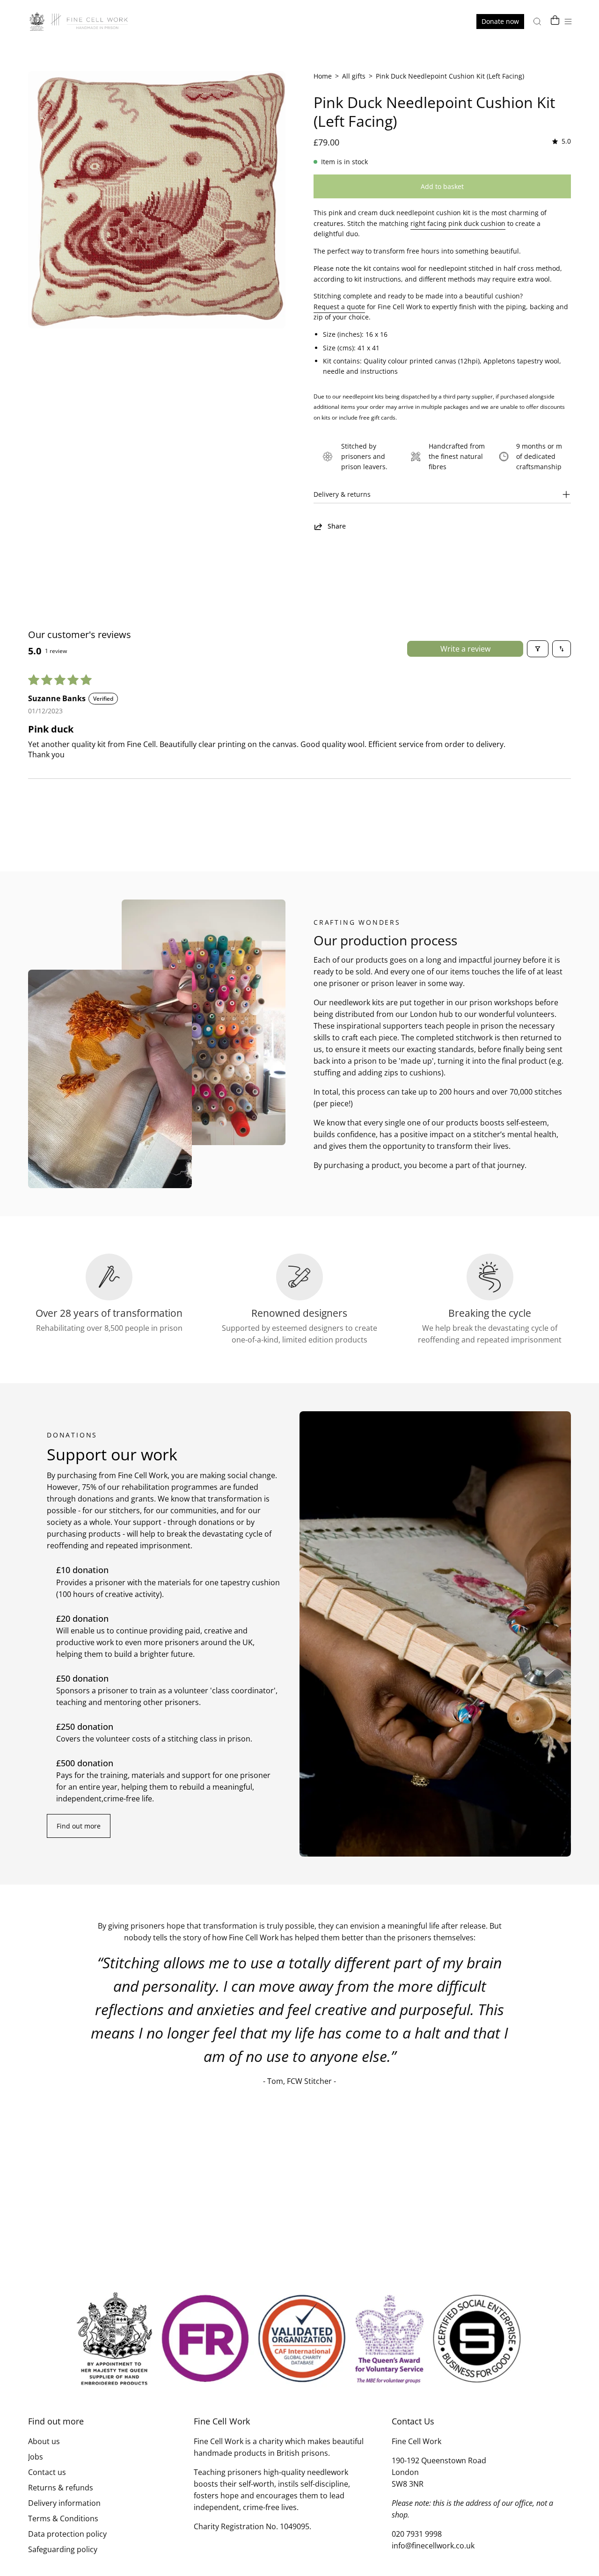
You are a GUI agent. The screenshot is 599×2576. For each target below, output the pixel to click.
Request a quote (339, 307)
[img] (561, 141)
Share (337, 526)
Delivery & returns (342, 494)
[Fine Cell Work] (80, 22)
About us (44, 2441)
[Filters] (538, 649)
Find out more (79, 1826)
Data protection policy (67, 2534)
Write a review (465, 649)
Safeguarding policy (63, 2549)
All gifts (354, 76)
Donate (500, 21)
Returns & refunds (61, 2488)
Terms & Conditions (63, 2518)
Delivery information (64, 2503)
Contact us (47, 2472)
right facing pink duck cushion (458, 223)
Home (323, 76)
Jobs (36, 2457)
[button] (537, 22)
